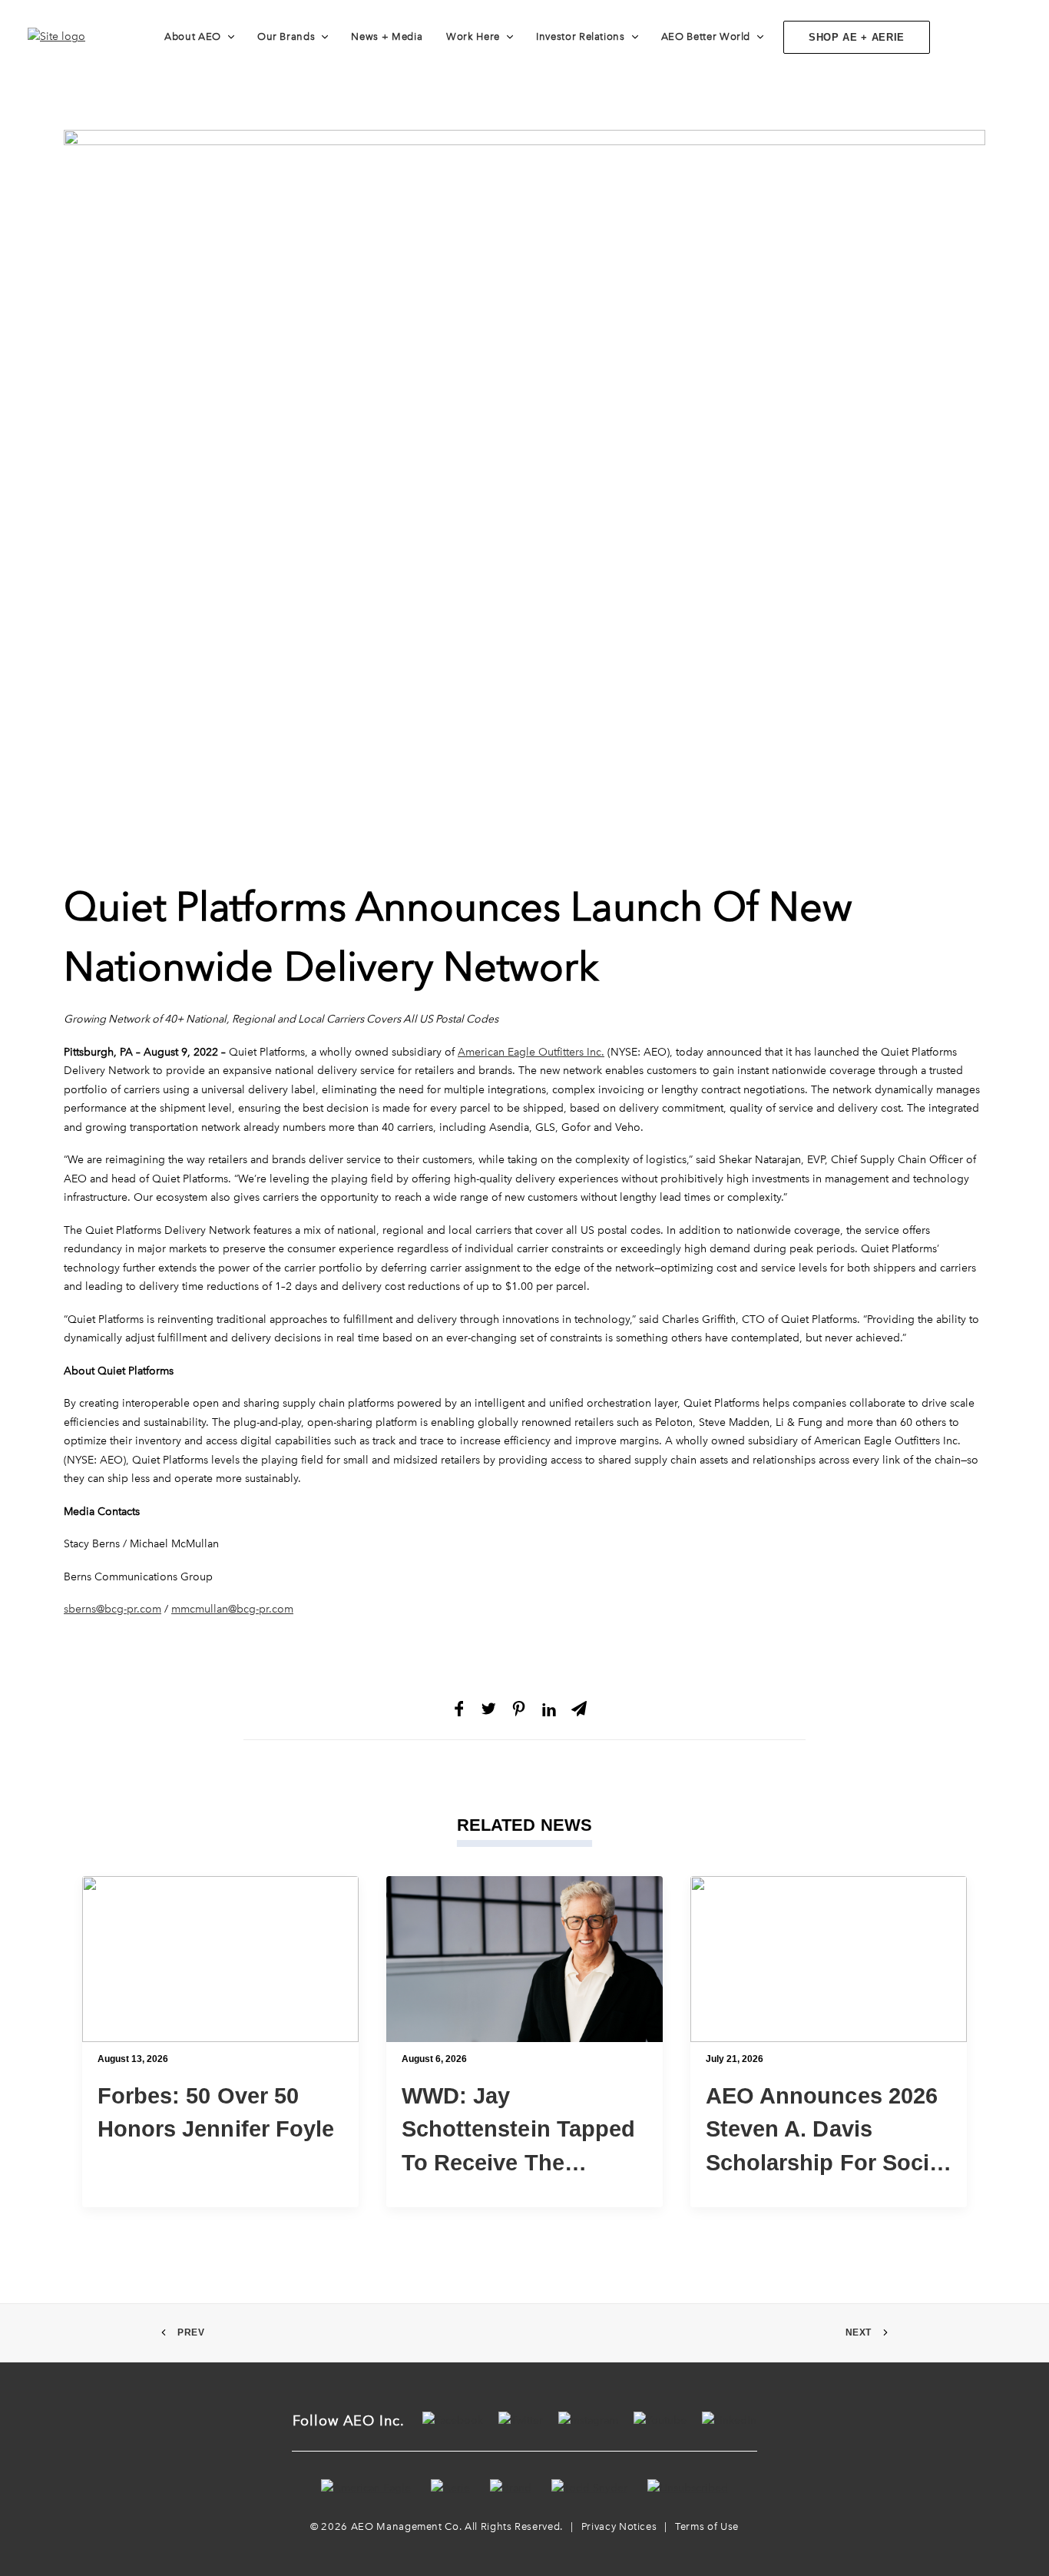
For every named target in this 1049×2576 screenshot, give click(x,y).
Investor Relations (581, 36)
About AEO (193, 36)
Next (859, 2332)
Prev (191, 2332)
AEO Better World (706, 36)
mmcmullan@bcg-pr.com (232, 1609)
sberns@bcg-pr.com (113, 1609)
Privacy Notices (619, 2526)
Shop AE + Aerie (857, 37)
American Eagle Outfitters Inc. (531, 1052)
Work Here (473, 36)
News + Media (387, 36)
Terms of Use (707, 2526)
